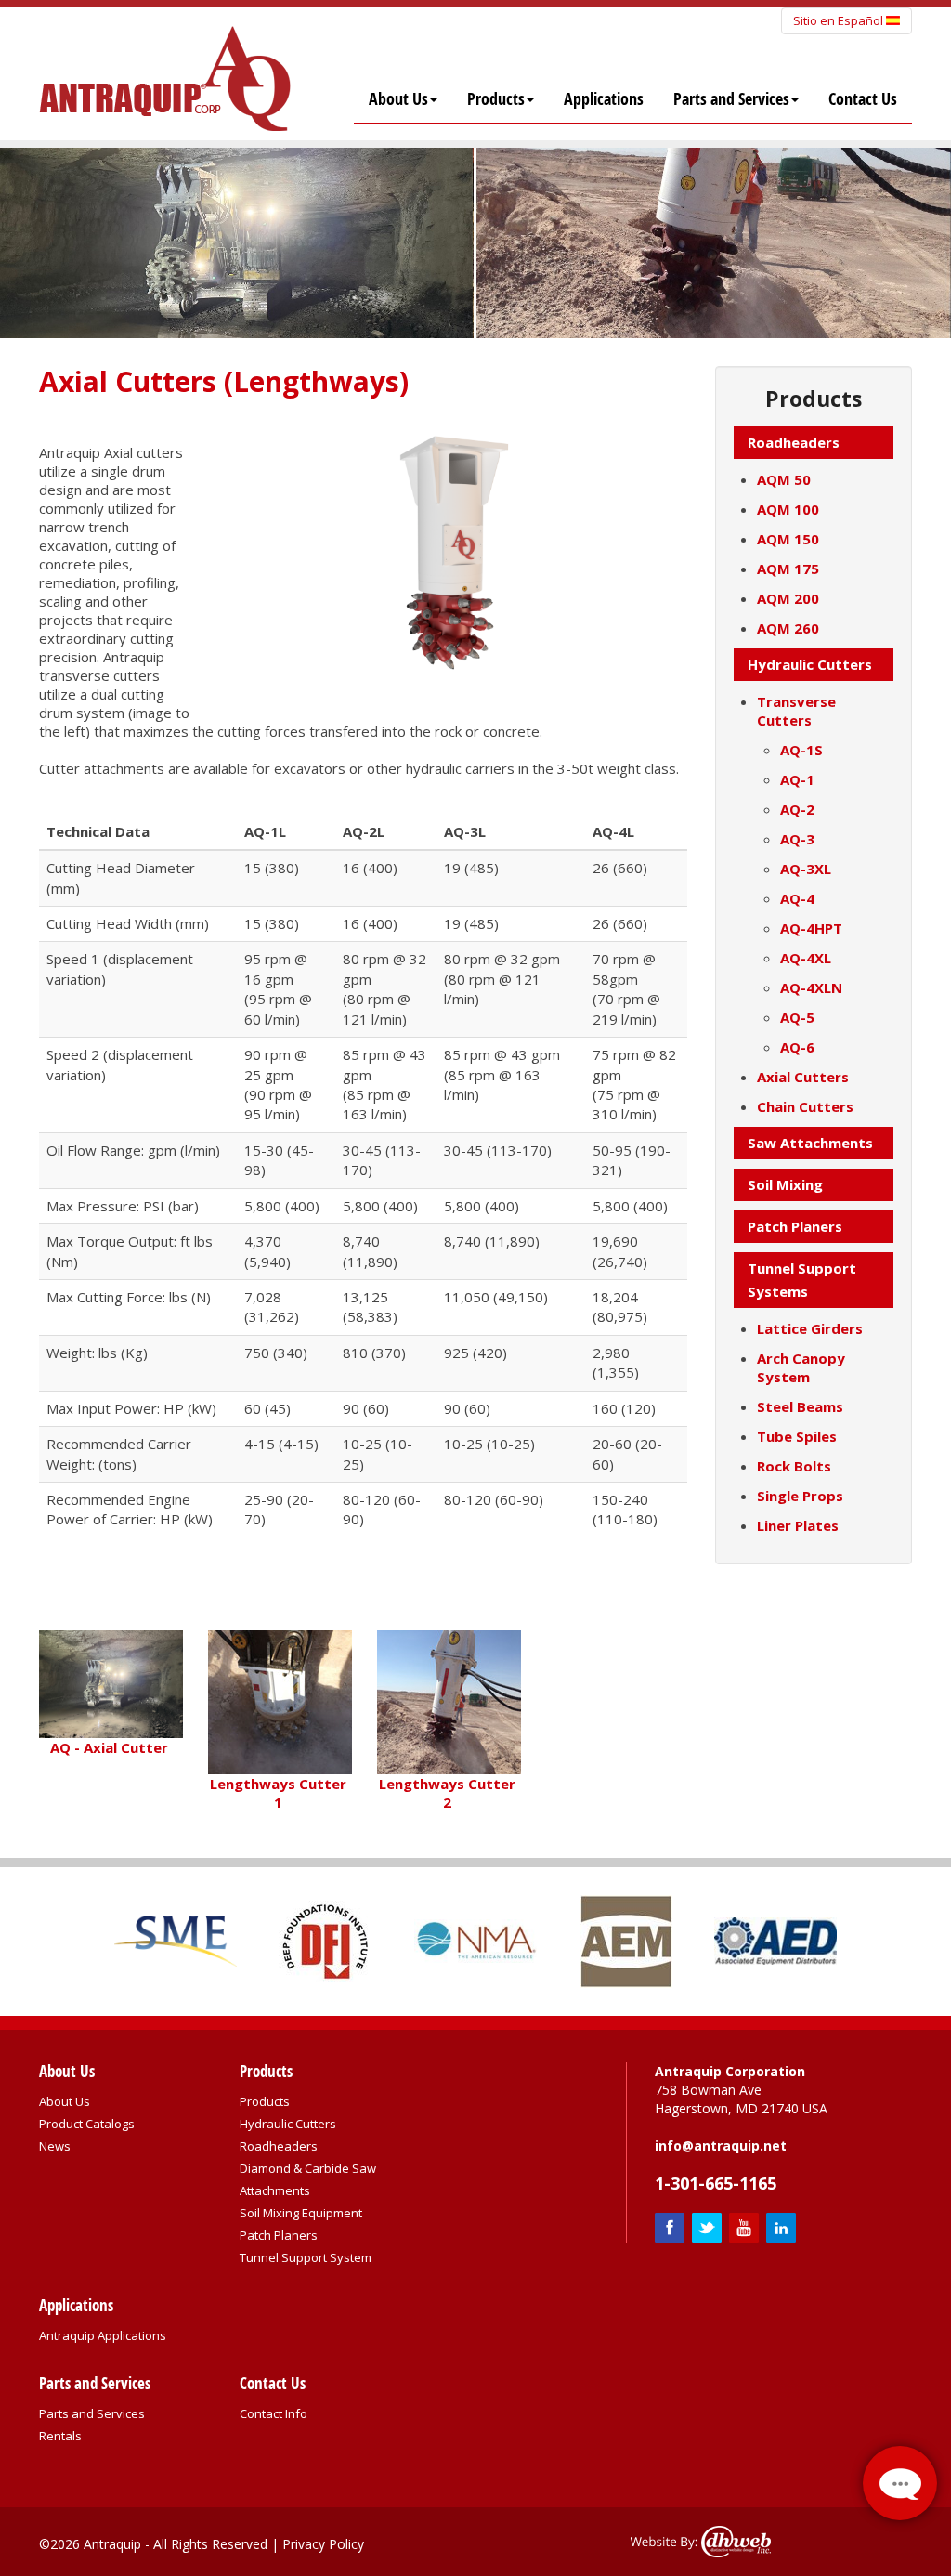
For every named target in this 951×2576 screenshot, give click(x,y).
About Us (398, 99)
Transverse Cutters (796, 711)
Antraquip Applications (103, 2335)
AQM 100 (788, 509)
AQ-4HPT (811, 928)
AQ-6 (797, 1047)
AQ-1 (797, 779)
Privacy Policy (323, 2544)
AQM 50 (784, 479)
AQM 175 (788, 569)
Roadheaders (279, 2146)
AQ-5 (797, 1017)
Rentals (60, 2436)
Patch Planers (279, 2235)
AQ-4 (797, 898)
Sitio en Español (840, 20)
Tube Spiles (797, 1436)
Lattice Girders (810, 1328)
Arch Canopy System (801, 1367)
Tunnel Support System (306, 2257)
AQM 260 (788, 628)
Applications (604, 99)
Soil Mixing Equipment (301, 2213)
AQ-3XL (806, 869)
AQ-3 (797, 839)
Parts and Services (731, 99)
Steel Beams (800, 1406)
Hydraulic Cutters (288, 2124)
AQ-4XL (806, 958)
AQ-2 (797, 809)
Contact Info (274, 2413)
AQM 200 (788, 598)
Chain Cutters (805, 1106)
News (55, 2146)
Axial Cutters (803, 1077)
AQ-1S (801, 750)
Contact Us (863, 99)
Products (496, 99)
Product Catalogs (87, 2124)
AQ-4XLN (811, 987)
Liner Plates (798, 1525)
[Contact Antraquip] (900, 2483)
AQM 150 (788, 539)
